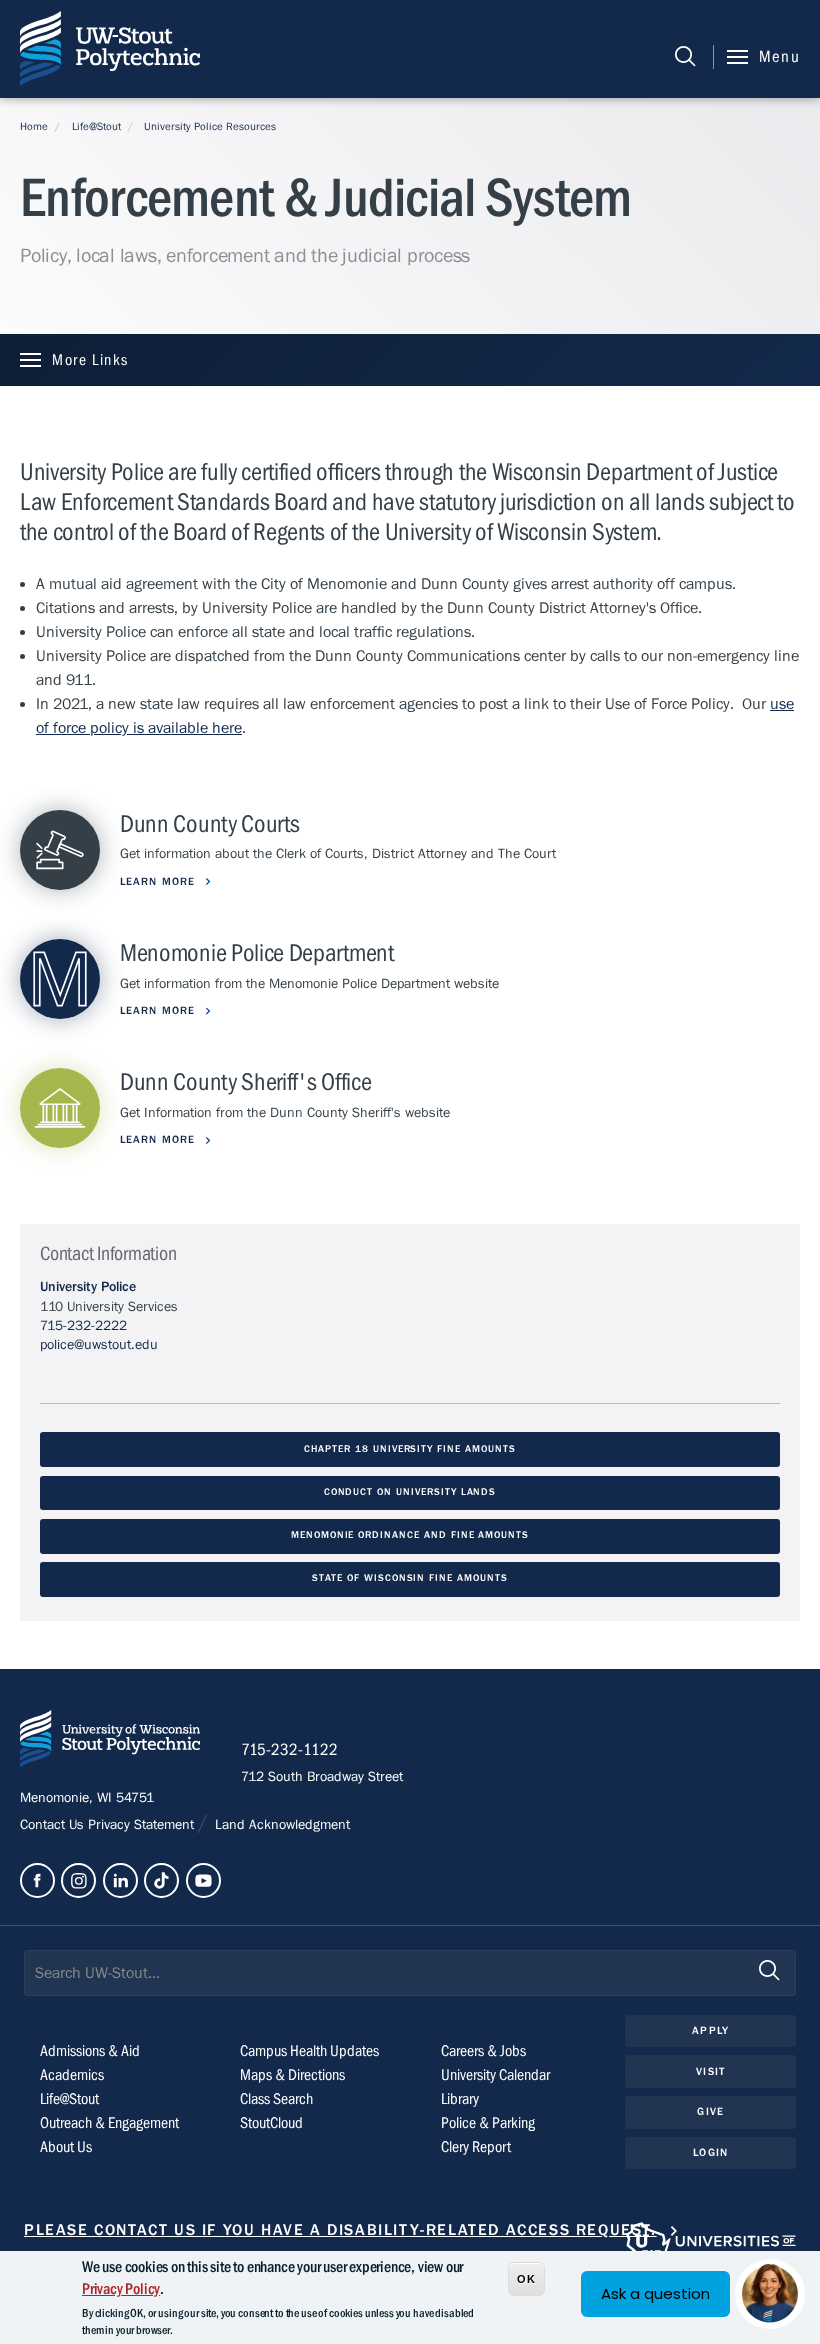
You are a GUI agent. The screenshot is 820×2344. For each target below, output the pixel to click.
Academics (72, 2075)
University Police (88, 1287)
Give (710, 2111)
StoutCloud (271, 2123)
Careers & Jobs (483, 2051)
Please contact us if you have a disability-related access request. (340, 2230)
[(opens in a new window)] (37, 1880)
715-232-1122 (289, 1750)
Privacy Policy (121, 2289)
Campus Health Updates (309, 2051)
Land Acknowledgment (280, 1825)
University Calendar (495, 2075)
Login (710, 2152)
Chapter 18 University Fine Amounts (409, 1449)
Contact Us (54, 1825)
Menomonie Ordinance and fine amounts (410, 1535)
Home (34, 126)
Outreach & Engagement (109, 2123)
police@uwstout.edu (99, 1345)
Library (460, 2099)
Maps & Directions (292, 2075)
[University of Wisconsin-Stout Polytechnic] (110, 1742)
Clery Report (476, 2147)
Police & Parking (488, 2123)
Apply (710, 2030)
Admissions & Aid (90, 2051)
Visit (710, 2071)
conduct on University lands (410, 1492)
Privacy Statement (143, 1825)
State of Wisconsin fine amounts (410, 1578)
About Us (66, 2147)
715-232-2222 (83, 1326)
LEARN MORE (159, 881)
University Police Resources (210, 126)
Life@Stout (96, 126)
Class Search (276, 2099)
